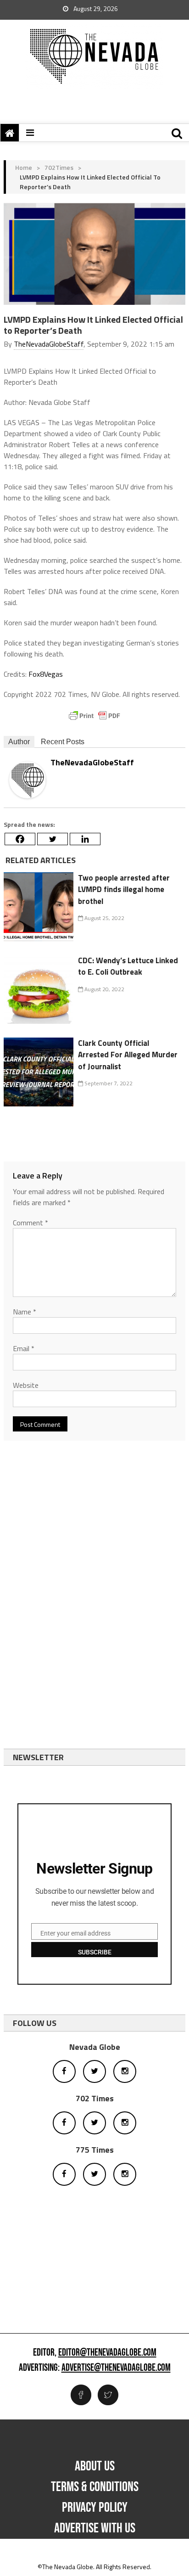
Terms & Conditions (95, 2487)
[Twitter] (53, 839)
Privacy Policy (95, 2508)
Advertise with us (95, 2528)
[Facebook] (20, 839)
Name (25, 1312)
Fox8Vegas (46, 674)
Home (24, 167)
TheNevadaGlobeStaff (49, 344)
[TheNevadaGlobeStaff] (28, 779)
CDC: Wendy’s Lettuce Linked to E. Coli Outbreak (128, 966)
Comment (31, 1223)
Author (19, 742)
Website (26, 1385)
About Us (95, 2466)
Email (24, 1348)
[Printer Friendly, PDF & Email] (94, 716)
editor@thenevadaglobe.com (107, 2353)
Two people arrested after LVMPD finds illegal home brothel (124, 890)
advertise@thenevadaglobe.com (116, 2368)
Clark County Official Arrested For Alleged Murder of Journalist (128, 1055)
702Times (59, 167)
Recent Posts (63, 742)
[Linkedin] (85, 839)
